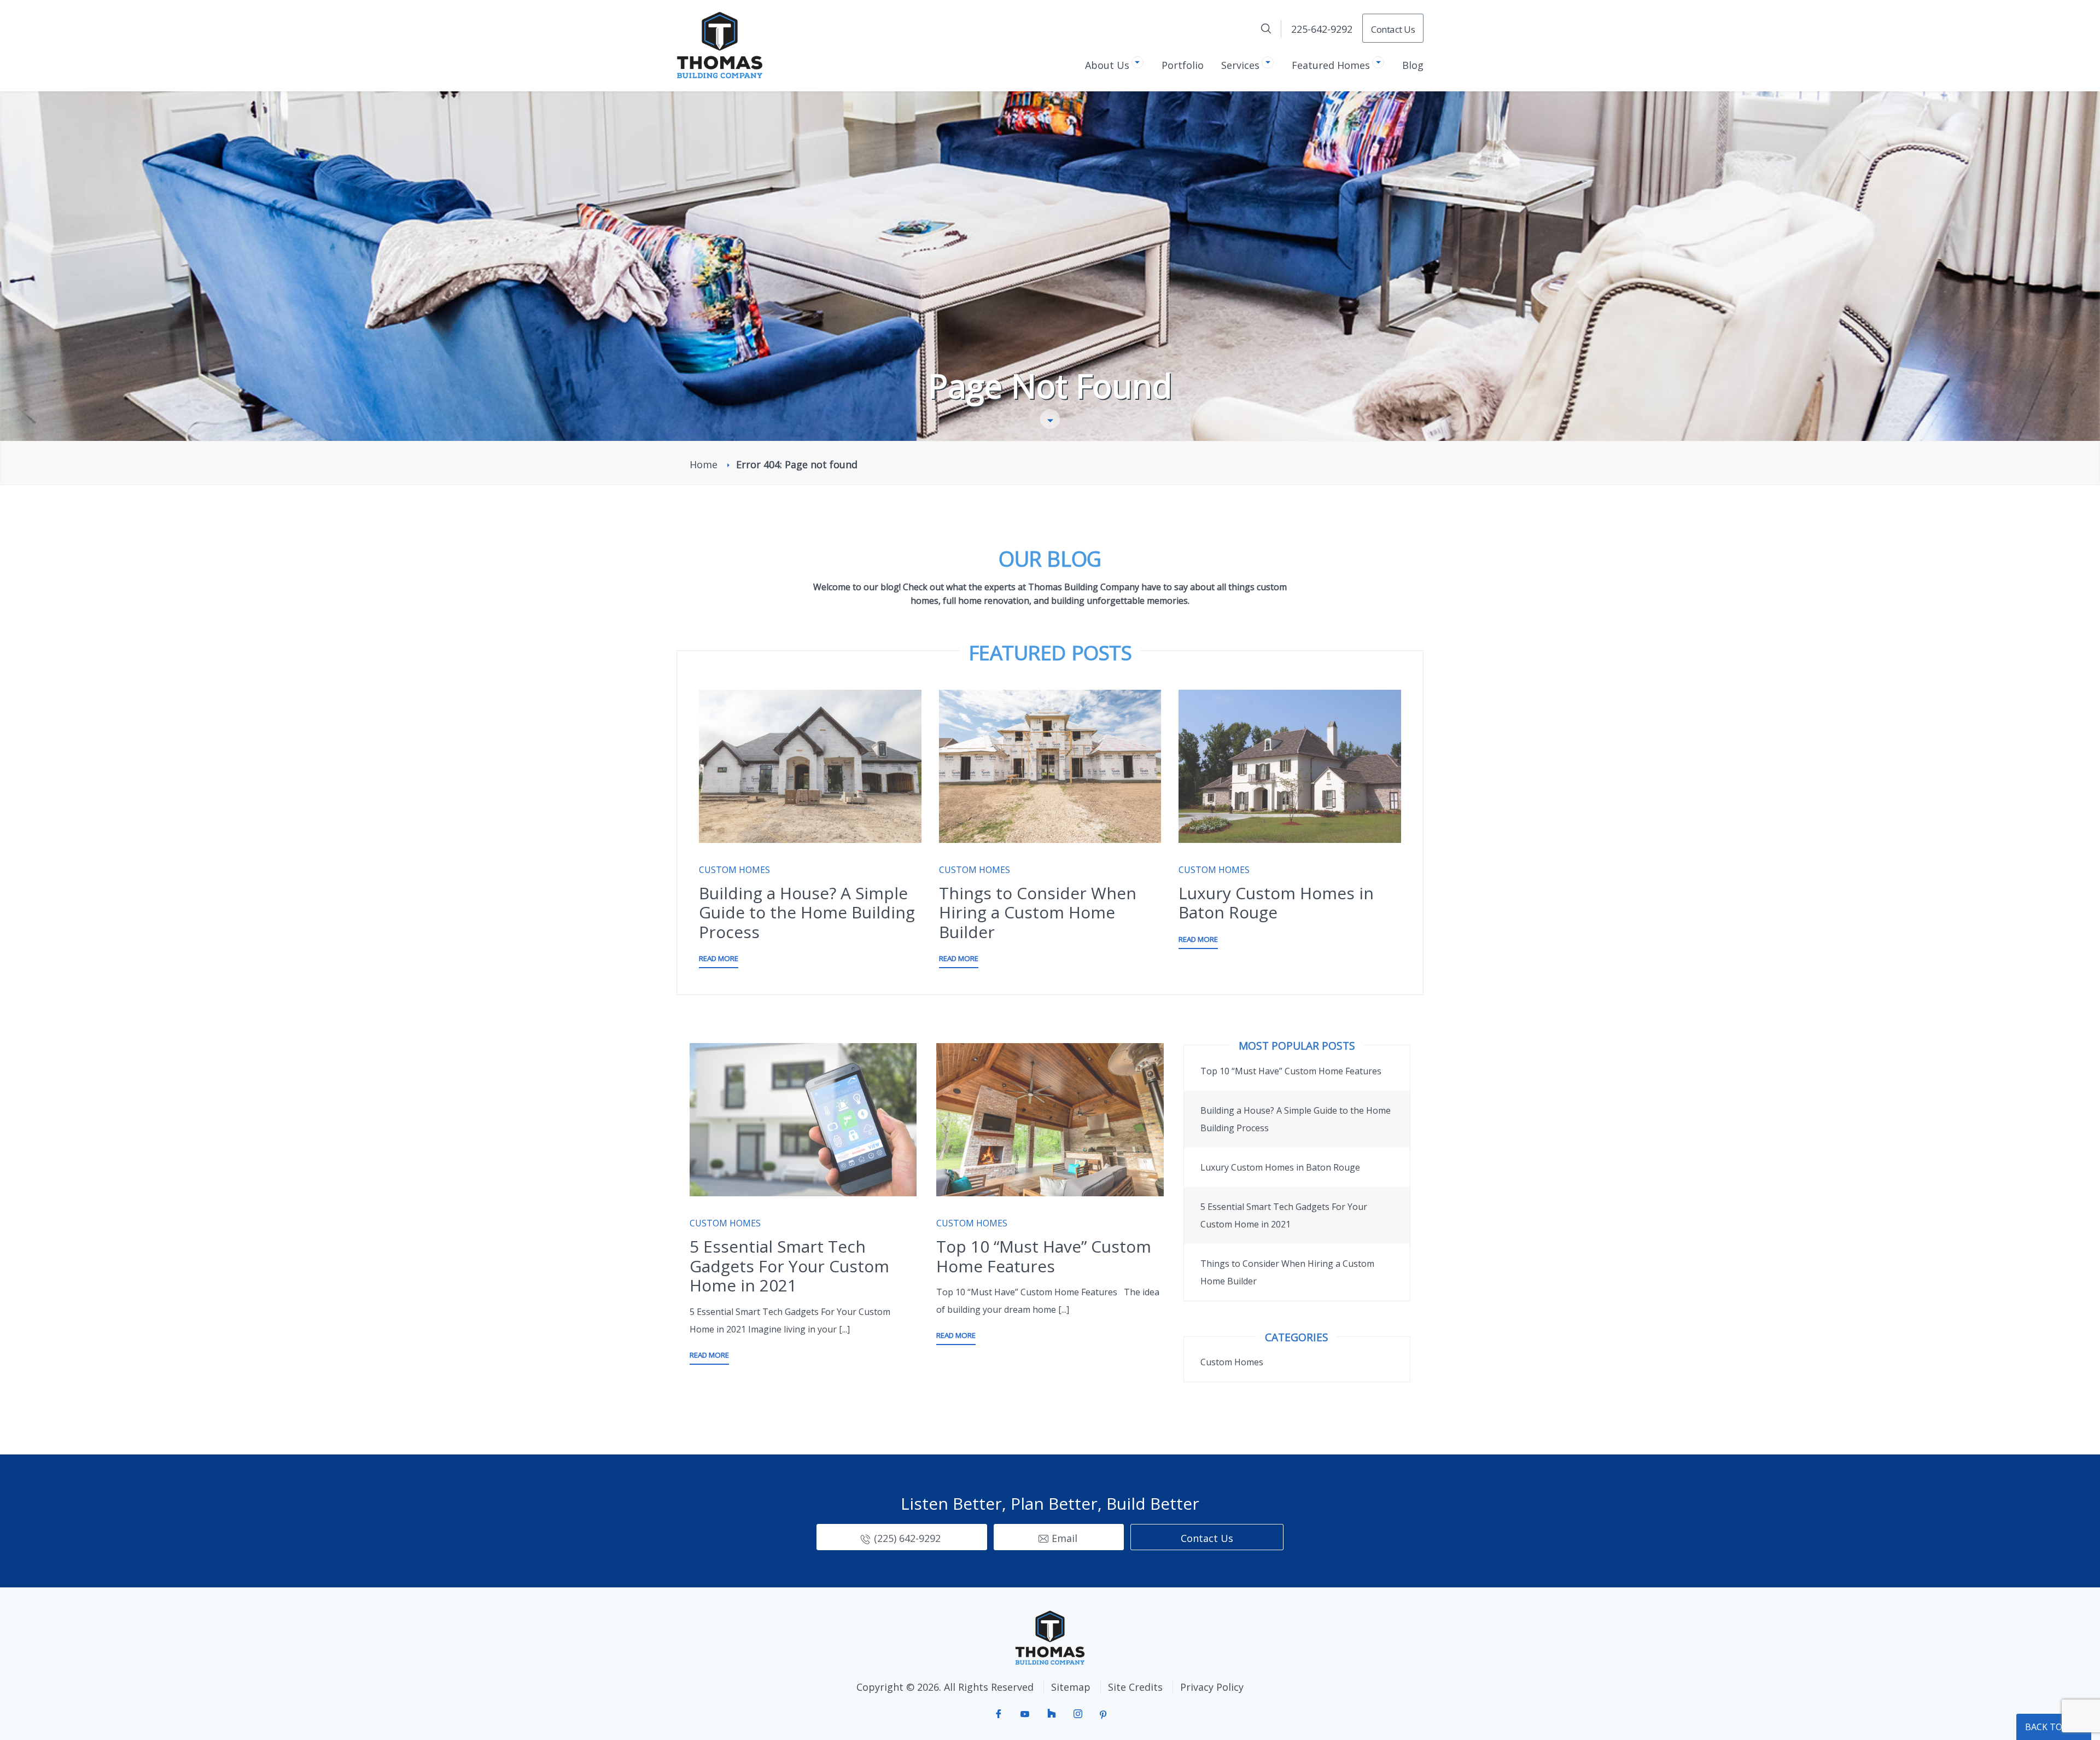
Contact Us (1393, 29)
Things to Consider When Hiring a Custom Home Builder (1038, 912)
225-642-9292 (1322, 29)
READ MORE (719, 958)
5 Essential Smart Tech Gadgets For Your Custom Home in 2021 (789, 1266)
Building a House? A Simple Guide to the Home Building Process (807, 912)
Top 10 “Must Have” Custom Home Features (1044, 1256)
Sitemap (1071, 1687)
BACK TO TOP (2054, 1727)
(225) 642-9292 (907, 1538)
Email (1064, 1538)
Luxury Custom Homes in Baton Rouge (1276, 903)
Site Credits (1135, 1687)
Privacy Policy (1212, 1687)
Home (704, 464)
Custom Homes (734, 870)
